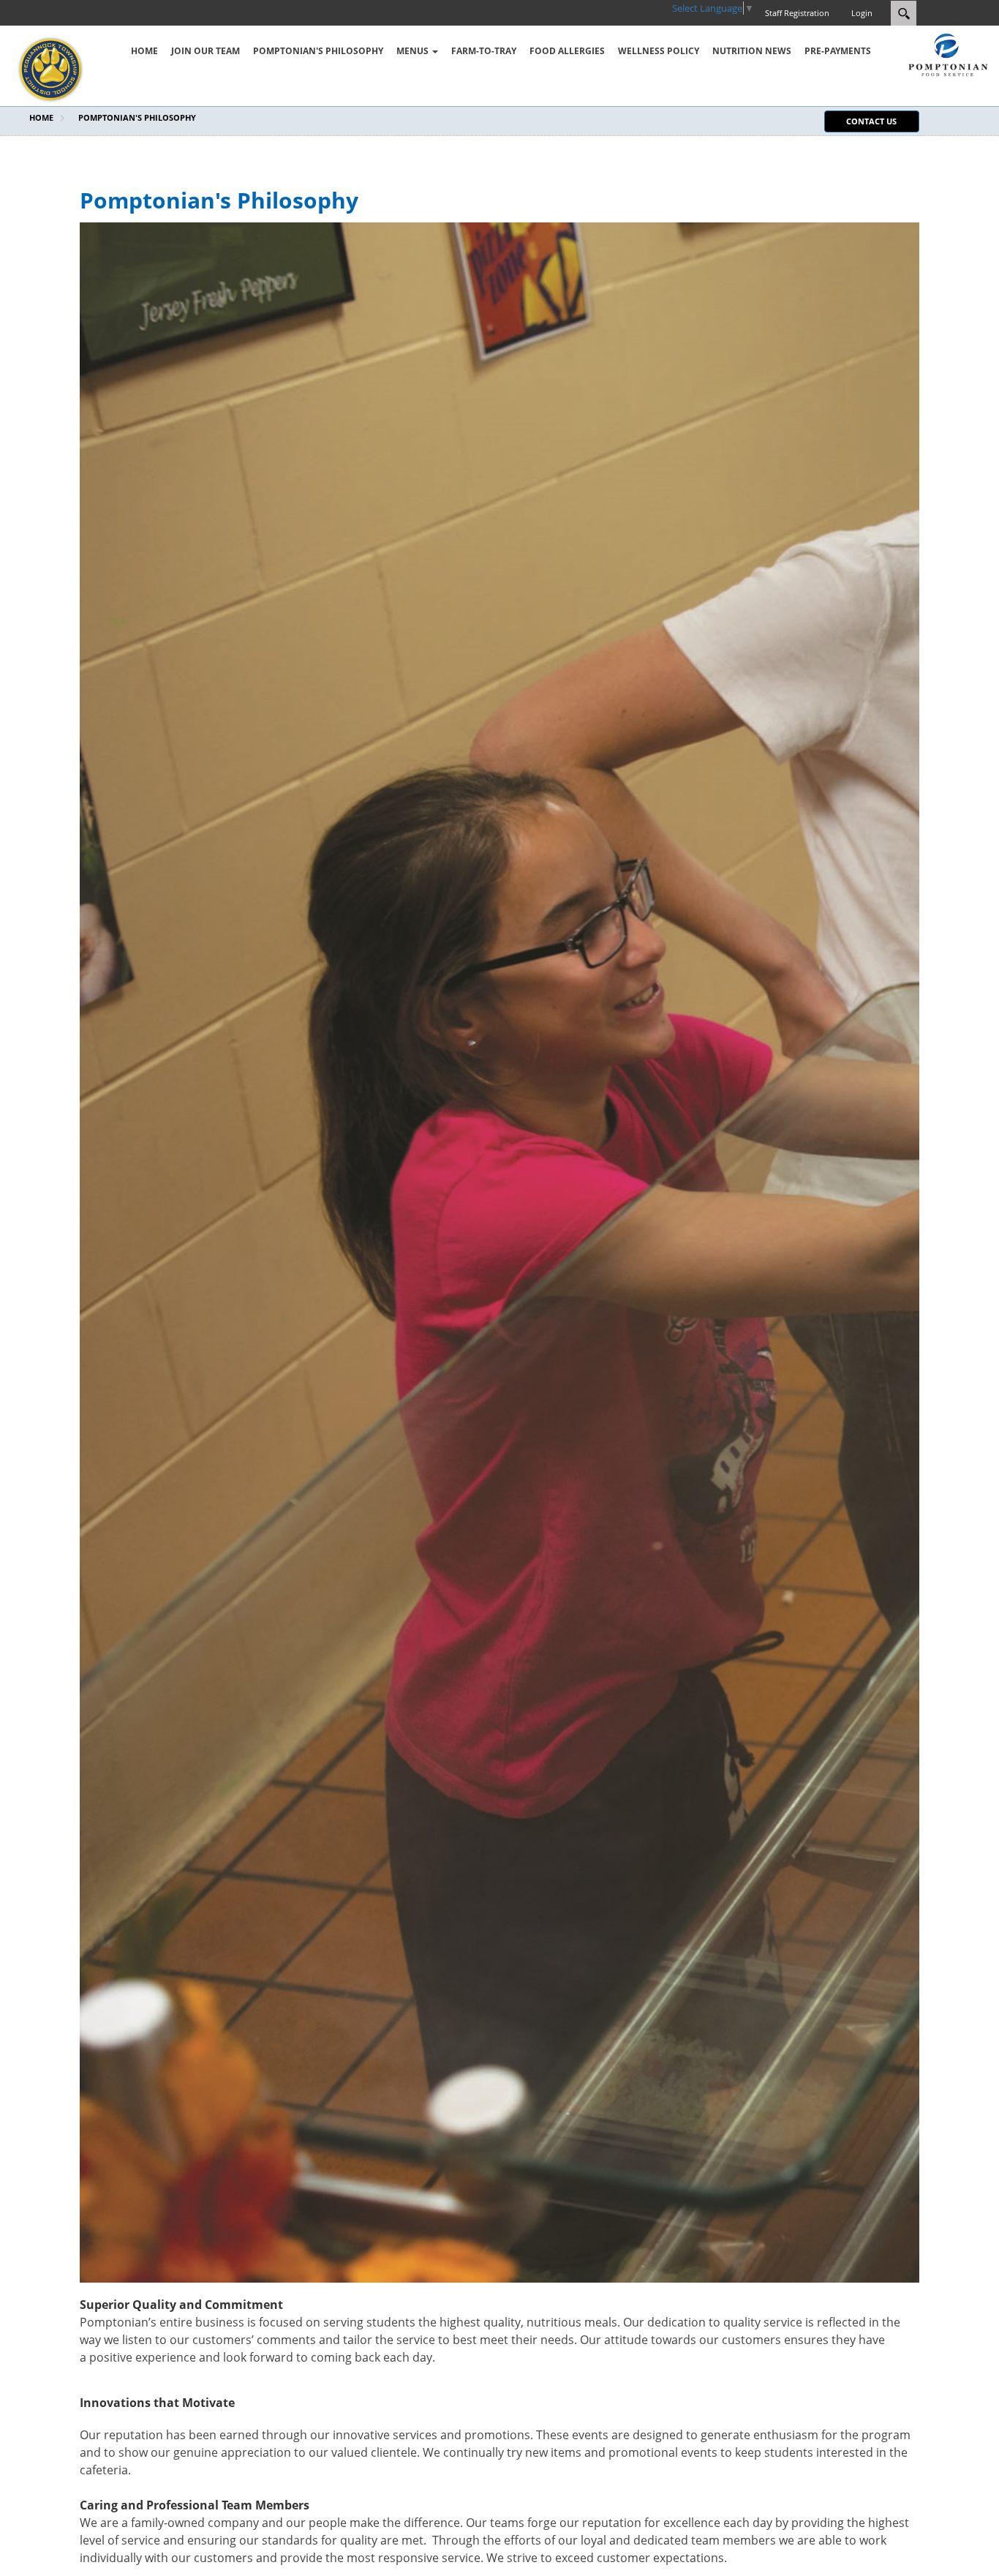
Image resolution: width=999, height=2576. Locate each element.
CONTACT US (871, 121)
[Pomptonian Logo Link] (948, 53)
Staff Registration (797, 13)
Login (862, 13)
